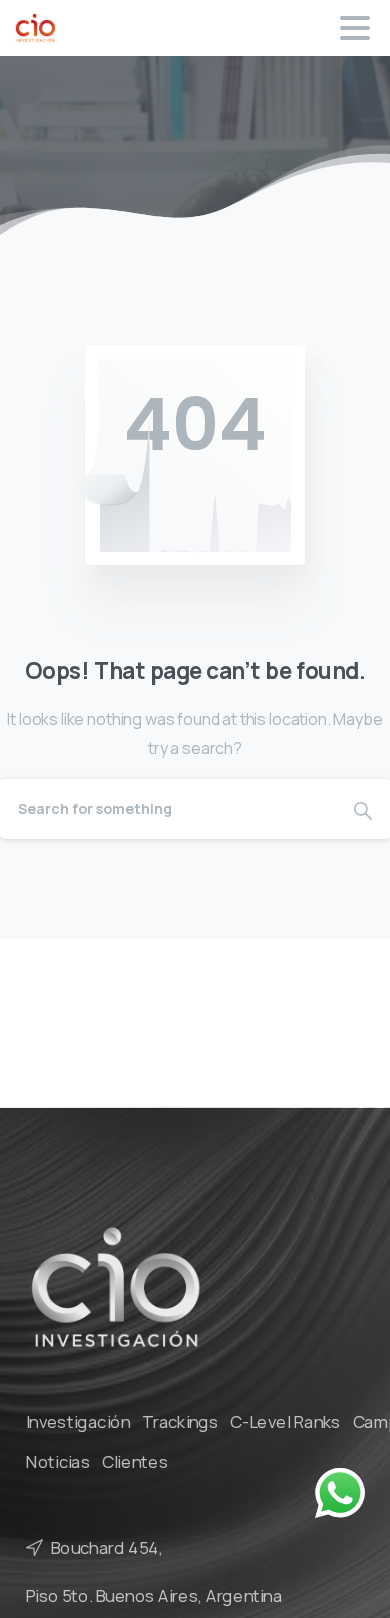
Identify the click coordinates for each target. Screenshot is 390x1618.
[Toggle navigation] (355, 28)
